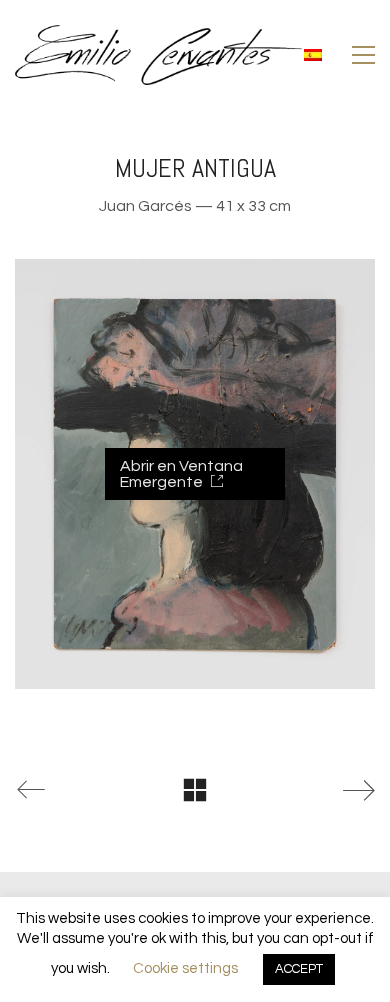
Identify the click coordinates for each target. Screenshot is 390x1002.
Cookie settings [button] (185, 968)
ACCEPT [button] (299, 969)
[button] (363, 55)
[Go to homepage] (158, 55)
